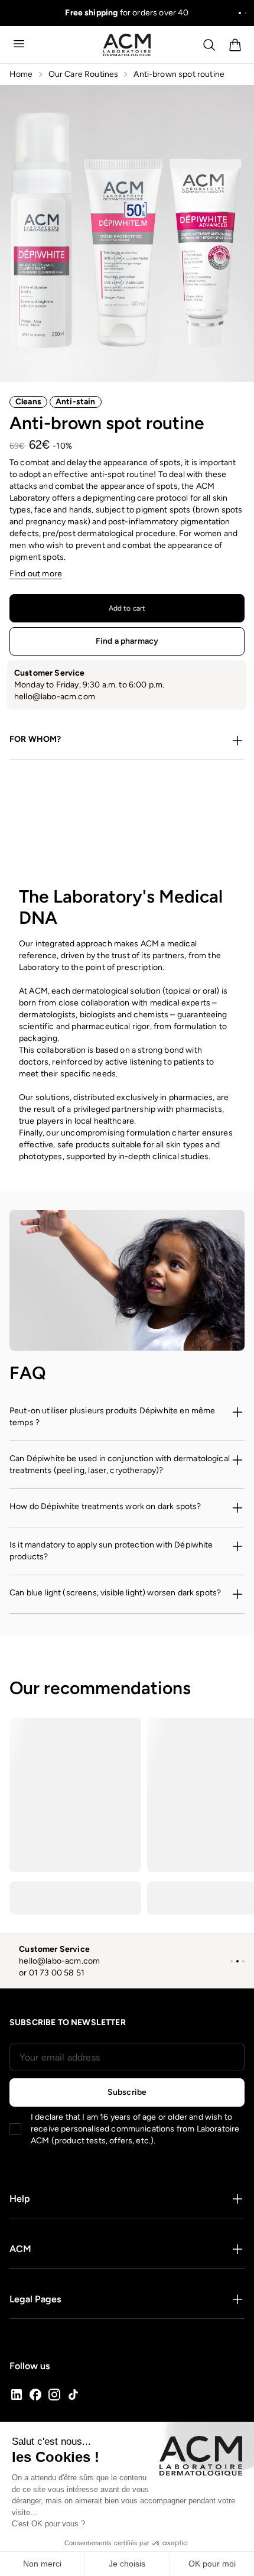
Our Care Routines (84, 74)
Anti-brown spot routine (179, 74)
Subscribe (127, 2092)
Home (21, 74)
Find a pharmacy (127, 641)
